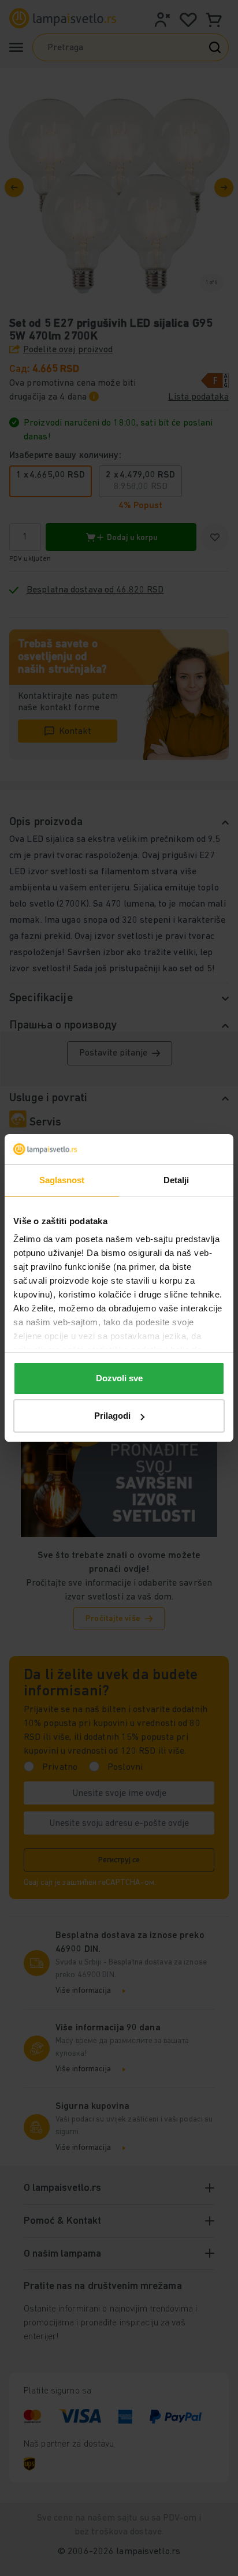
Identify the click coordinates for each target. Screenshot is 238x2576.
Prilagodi (112, 1416)
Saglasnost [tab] (62, 1180)
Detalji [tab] (176, 1180)
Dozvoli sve (119, 1378)
